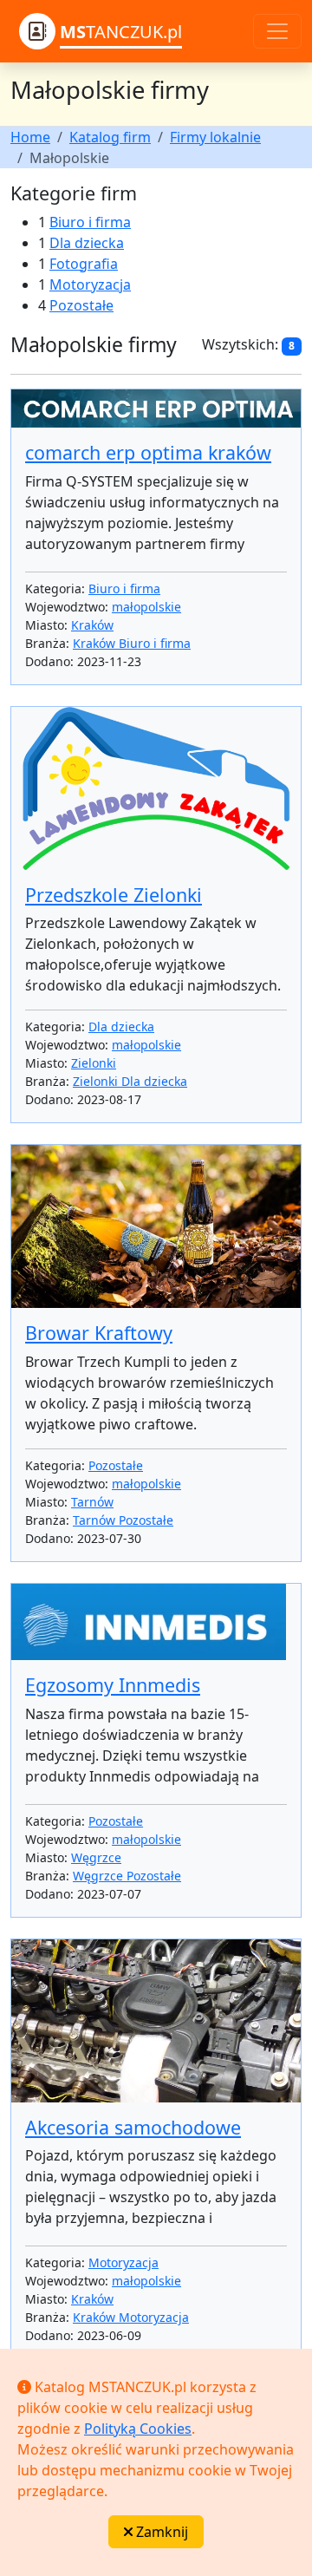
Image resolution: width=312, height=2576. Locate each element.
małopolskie (146, 607)
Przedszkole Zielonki (114, 895)
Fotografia (84, 264)
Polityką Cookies (138, 2429)
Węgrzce (96, 1857)
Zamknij (160, 2532)
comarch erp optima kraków (148, 452)
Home (30, 137)
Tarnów (92, 1502)
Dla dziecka (87, 243)
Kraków (92, 625)
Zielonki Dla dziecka (130, 1081)
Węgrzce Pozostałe (127, 1876)
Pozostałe (81, 305)
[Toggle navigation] (277, 31)
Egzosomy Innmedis (113, 1685)
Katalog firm (110, 137)
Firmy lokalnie (215, 137)
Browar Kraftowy (99, 1333)
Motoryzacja (90, 284)
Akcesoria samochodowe (133, 2127)
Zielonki (94, 1063)
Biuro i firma (90, 222)
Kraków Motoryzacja (131, 2317)
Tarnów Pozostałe (123, 1520)
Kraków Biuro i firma (132, 643)
